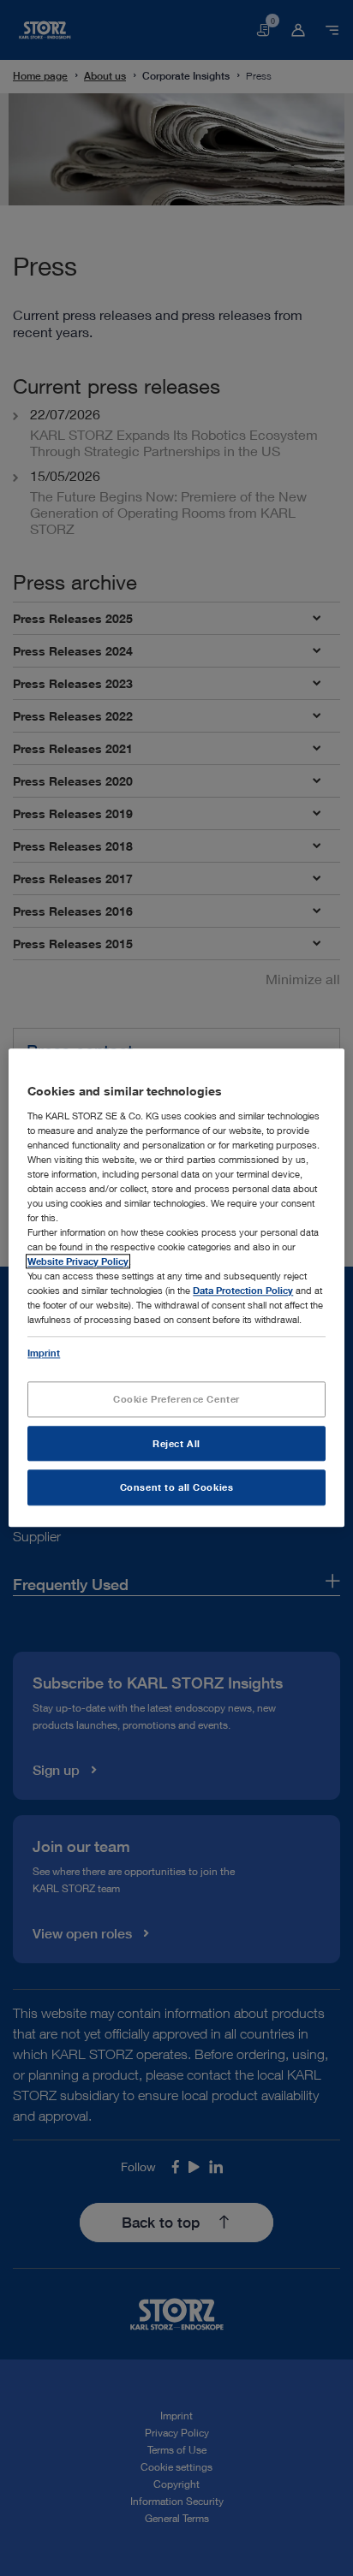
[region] (176, 1288)
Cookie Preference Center (176, 1399)
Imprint (44, 1353)
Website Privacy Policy (78, 1262)
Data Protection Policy (243, 1291)
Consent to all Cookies (177, 1488)
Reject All (176, 1443)
